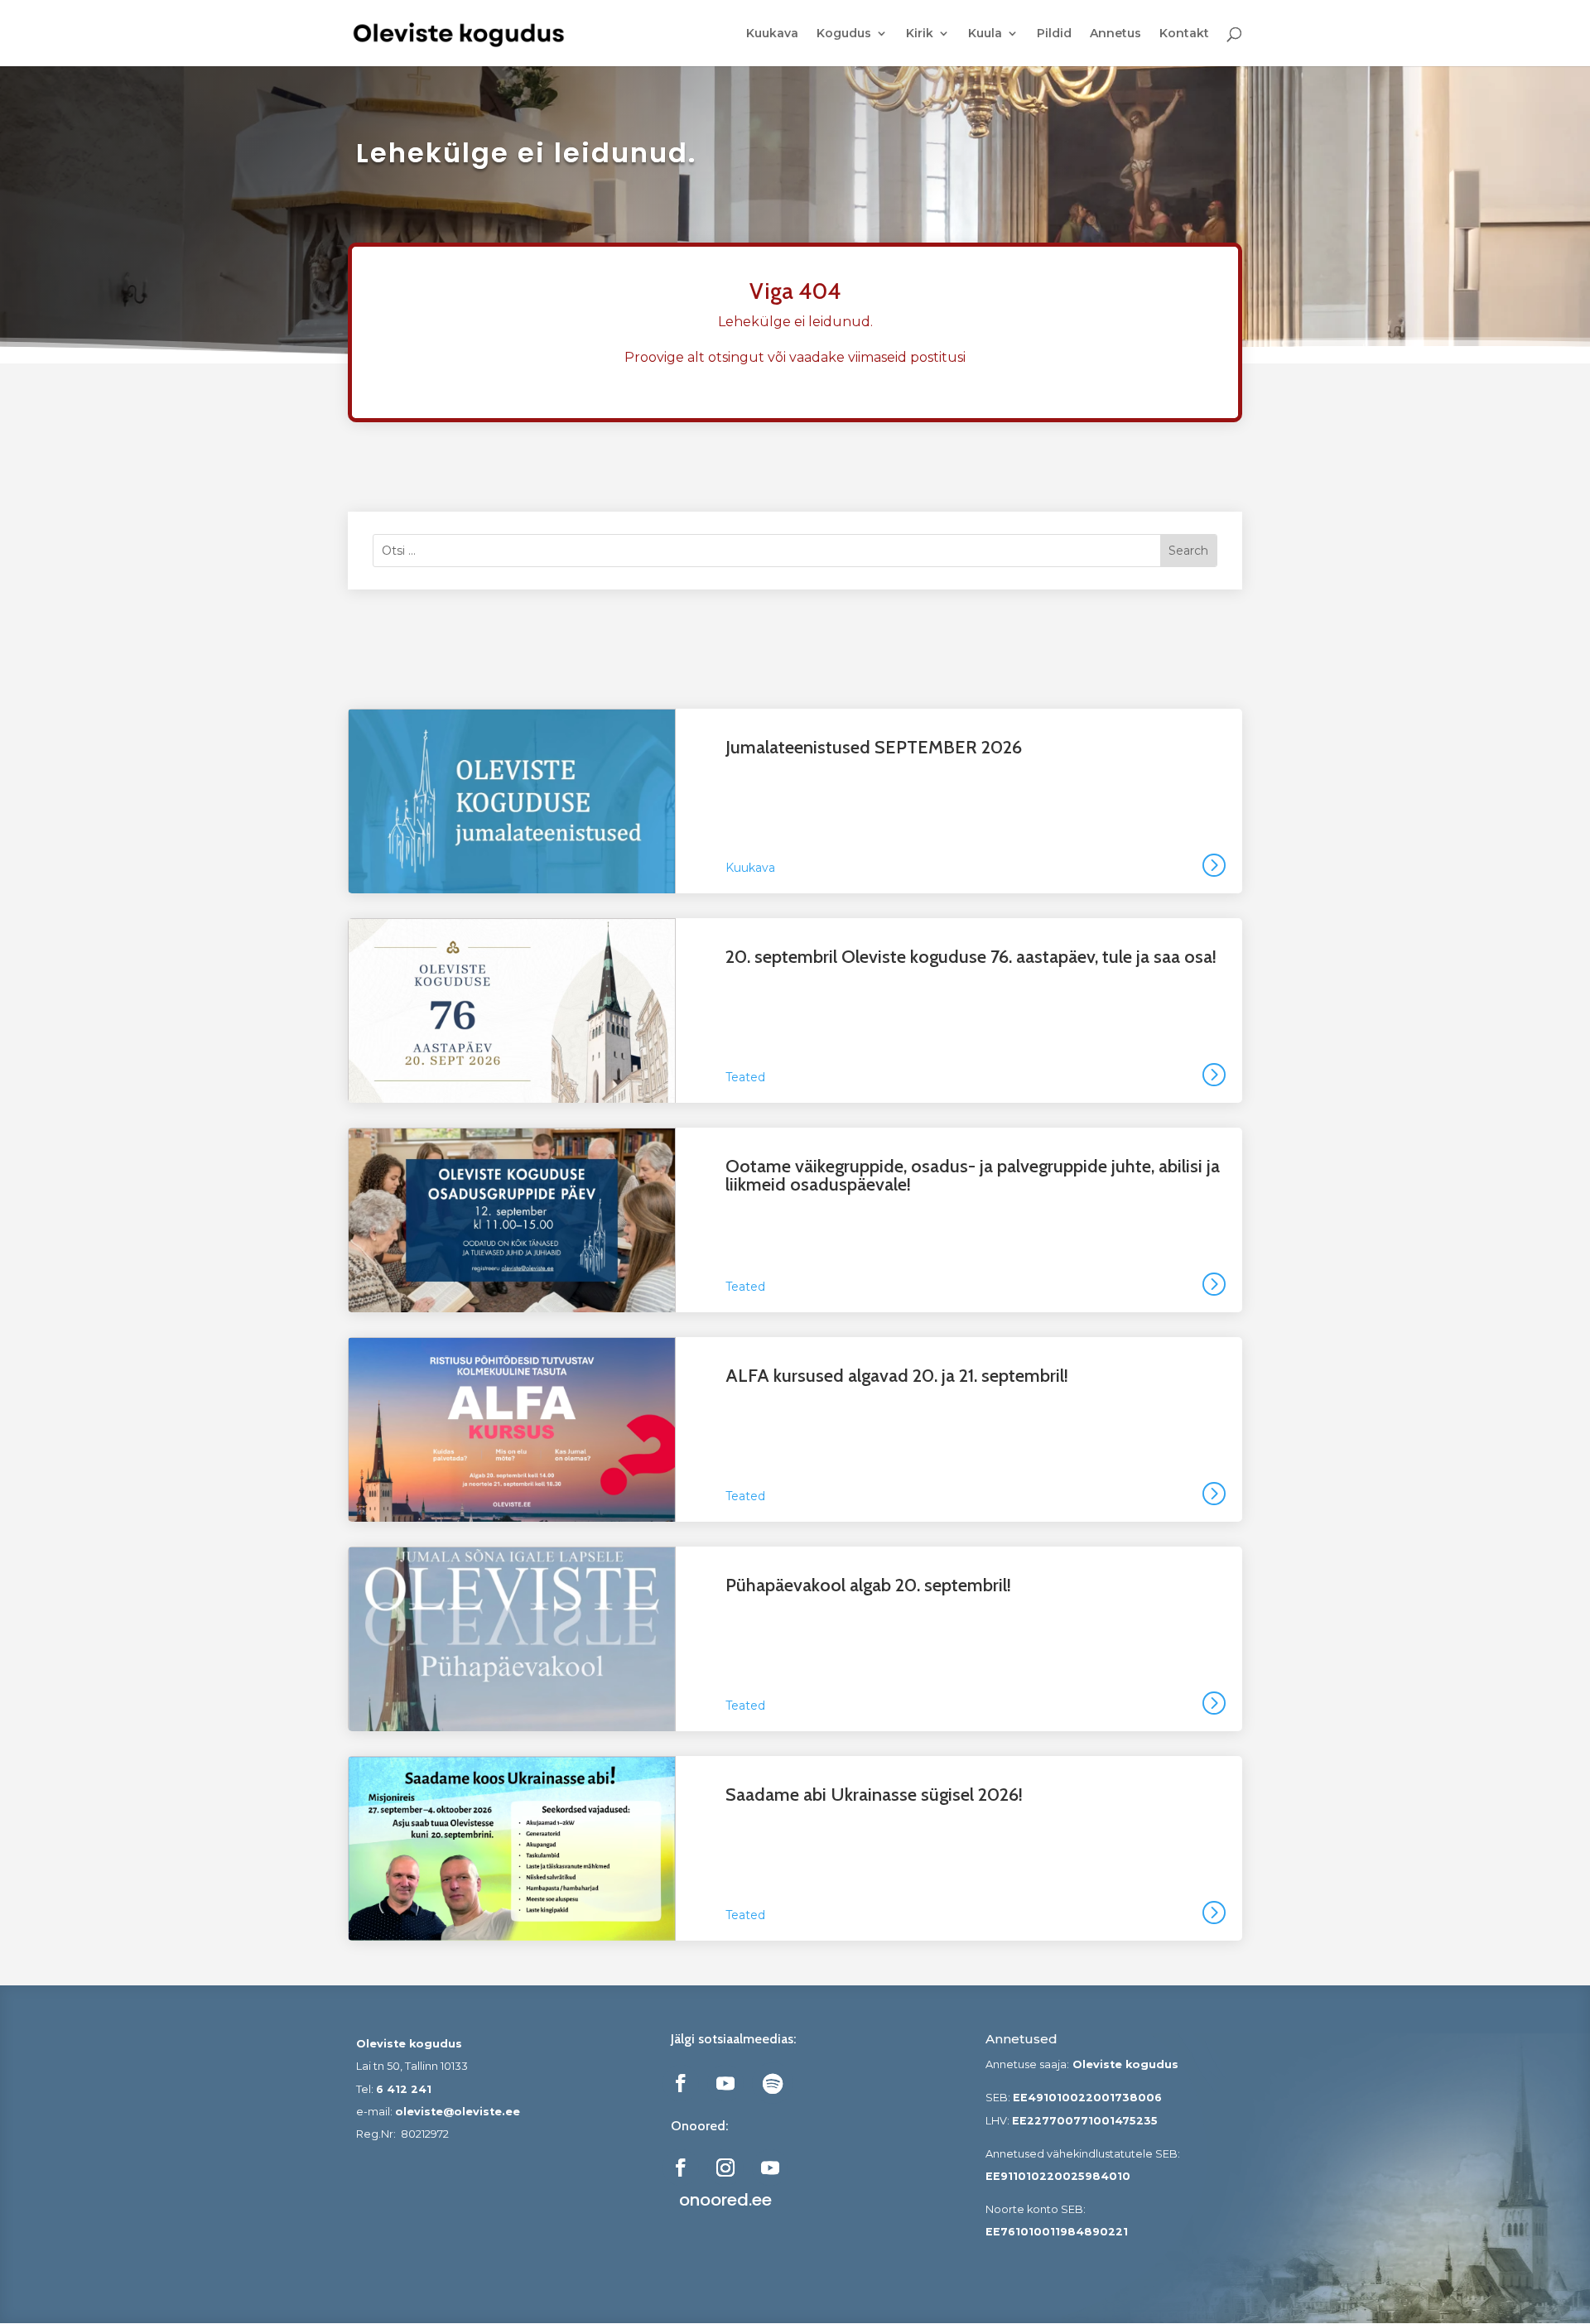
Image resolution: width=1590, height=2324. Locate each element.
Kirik (920, 34)
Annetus (1115, 34)
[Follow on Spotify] (773, 2083)
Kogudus (844, 34)
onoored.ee (725, 2200)
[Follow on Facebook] (681, 2083)
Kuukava (772, 34)
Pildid (1054, 34)
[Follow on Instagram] (725, 2168)
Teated (745, 1077)
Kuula (985, 34)
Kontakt (1184, 34)
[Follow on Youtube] (725, 2083)
